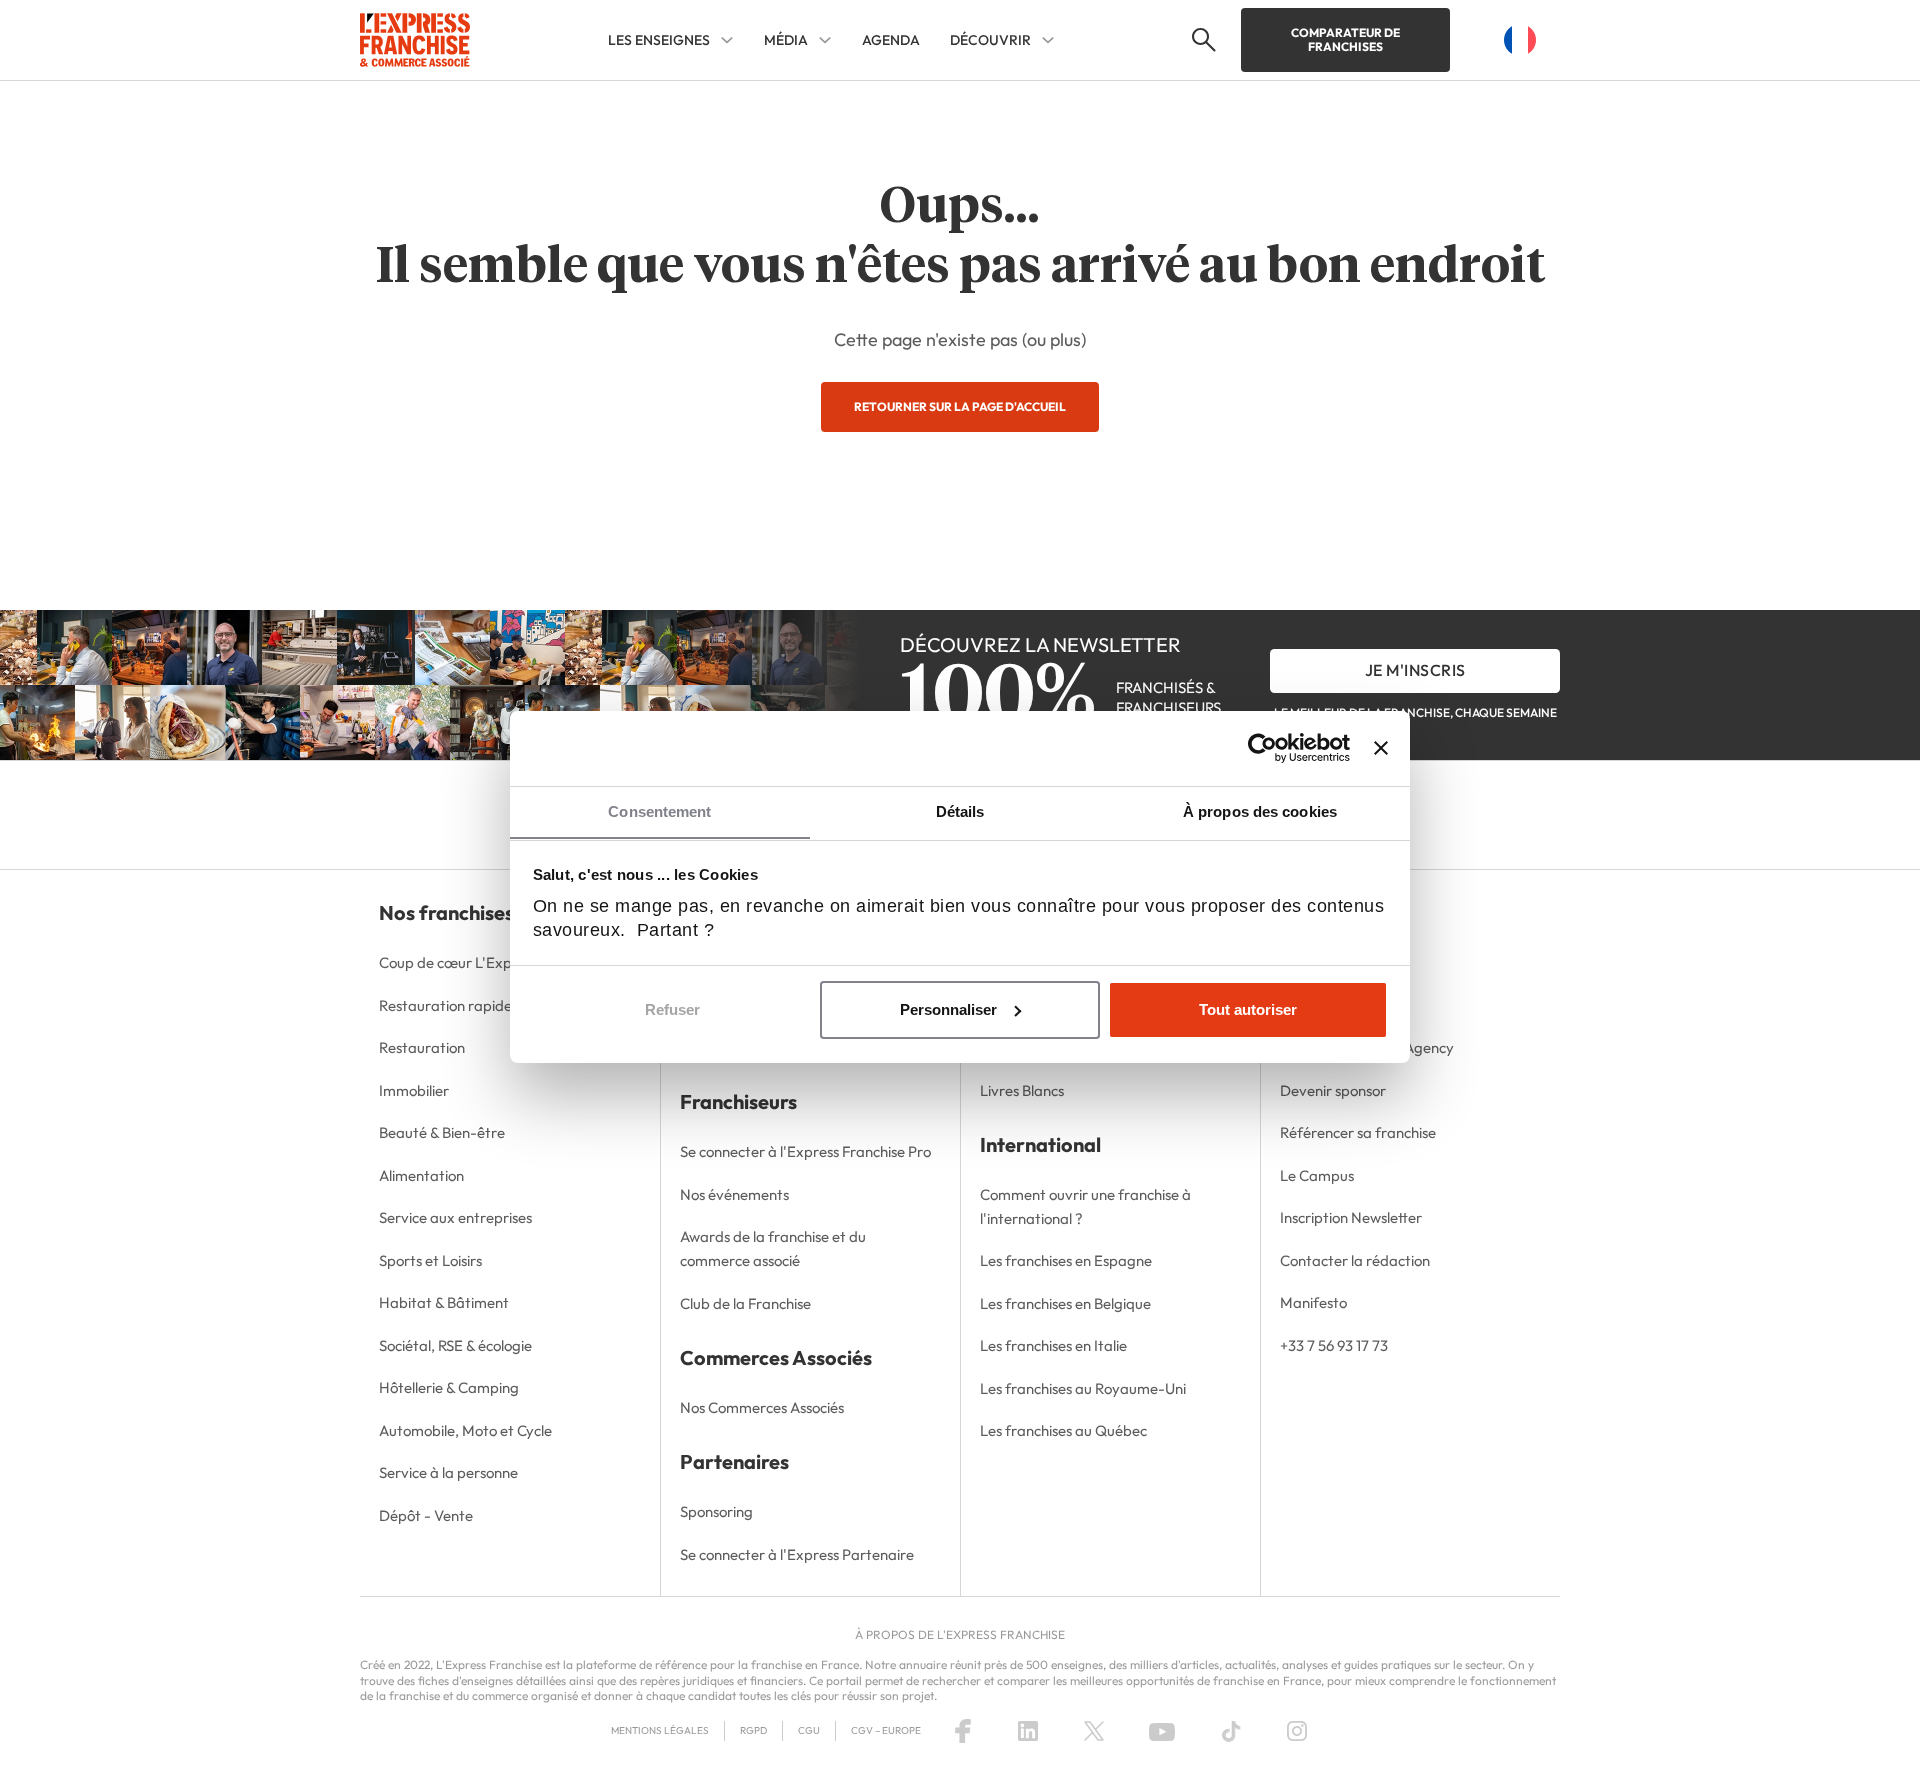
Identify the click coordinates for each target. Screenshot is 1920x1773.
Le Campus (1317, 1175)
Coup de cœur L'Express (458, 962)
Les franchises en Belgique (1065, 1303)
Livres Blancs (1022, 1090)
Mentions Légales (660, 1730)
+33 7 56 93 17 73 (1334, 1345)
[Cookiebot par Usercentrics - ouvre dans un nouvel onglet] (1262, 748)
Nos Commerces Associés (762, 1407)
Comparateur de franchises (1345, 39)
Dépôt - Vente (426, 1515)
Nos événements (734, 1194)
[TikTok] (1231, 1731)
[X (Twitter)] (1094, 1731)
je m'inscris (1415, 670)
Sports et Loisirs (430, 1260)
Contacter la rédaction (1355, 1260)
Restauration (422, 1047)
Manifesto (1313, 1302)
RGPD (753, 1730)
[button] (1201, 40)
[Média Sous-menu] (825, 40)
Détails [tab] (960, 811)
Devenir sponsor (1333, 1090)
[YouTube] (1162, 1731)
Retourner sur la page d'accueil (960, 406)
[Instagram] (1297, 1731)
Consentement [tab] (659, 811)
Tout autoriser (1248, 1009)
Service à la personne (448, 1472)
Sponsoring (716, 1511)
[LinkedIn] (1028, 1731)
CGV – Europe (886, 1730)
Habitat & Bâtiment (444, 1302)
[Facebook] (963, 1731)
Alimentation (421, 1175)
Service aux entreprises (455, 1217)
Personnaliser (948, 1009)
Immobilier (414, 1090)
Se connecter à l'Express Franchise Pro (805, 1151)
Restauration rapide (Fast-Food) (486, 1005)
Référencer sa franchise (1358, 1132)
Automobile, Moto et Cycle (465, 1430)
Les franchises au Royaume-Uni (1083, 1388)
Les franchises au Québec (1063, 1430)
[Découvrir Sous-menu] (1048, 40)
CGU (809, 1730)
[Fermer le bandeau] (1381, 748)
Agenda (891, 40)
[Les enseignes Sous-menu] (727, 40)
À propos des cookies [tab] (1260, 811)
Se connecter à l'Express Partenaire (797, 1554)
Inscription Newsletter (1351, 1217)
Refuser (672, 1009)
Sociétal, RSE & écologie (455, 1345)
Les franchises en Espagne (1066, 1260)
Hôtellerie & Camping (449, 1387)
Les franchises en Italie (1053, 1345)
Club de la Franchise (745, 1303)
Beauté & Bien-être (442, 1132)
